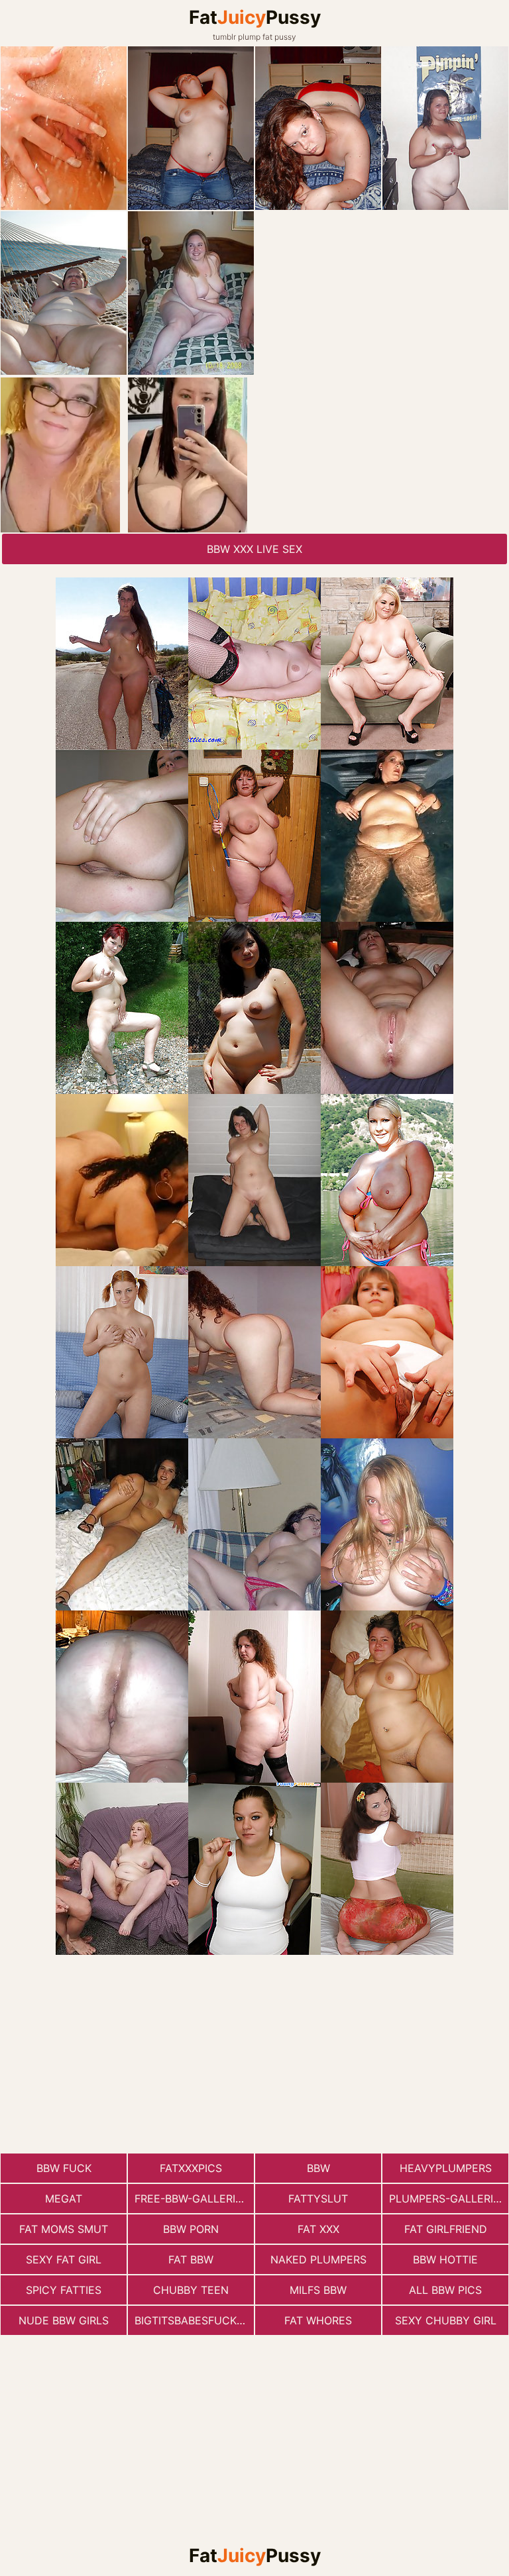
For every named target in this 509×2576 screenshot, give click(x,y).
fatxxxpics (191, 2168)
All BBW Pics (445, 2290)
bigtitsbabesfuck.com (194, 2320)
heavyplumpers (446, 2168)
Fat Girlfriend (446, 2229)
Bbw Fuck (64, 2168)
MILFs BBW (318, 2290)
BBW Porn (191, 2229)
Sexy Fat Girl (64, 2259)
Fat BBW (191, 2259)
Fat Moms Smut (64, 2229)
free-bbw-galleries (192, 2199)
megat (64, 2199)
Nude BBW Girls (64, 2320)
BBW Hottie (445, 2259)
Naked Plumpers (318, 2259)
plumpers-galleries (448, 2199)
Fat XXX (318, 2229)
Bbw (318, 2168)
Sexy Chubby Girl (446, 2320)
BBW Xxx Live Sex (254, 549)
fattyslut (318, 2199)
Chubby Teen (191, 2290)
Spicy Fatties (64, 2290)
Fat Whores (318, 2320)
